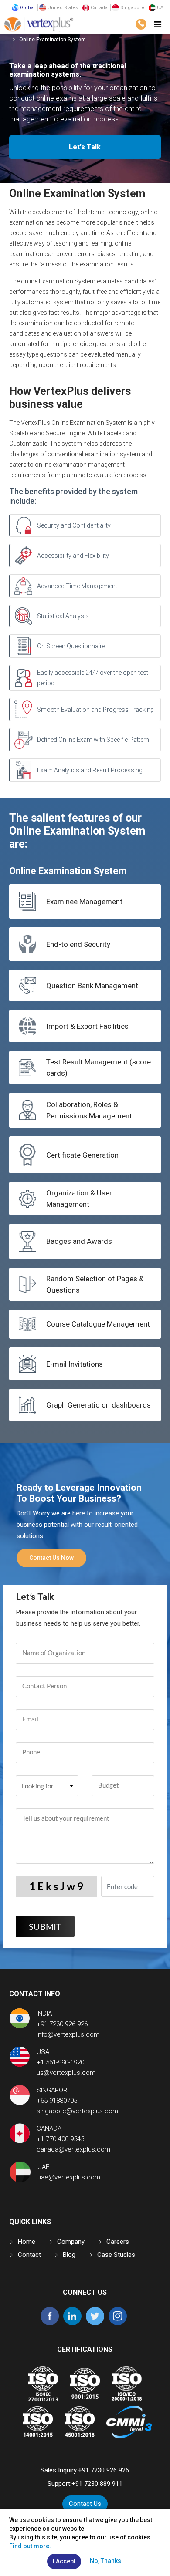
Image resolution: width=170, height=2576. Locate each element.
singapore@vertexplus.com (77, 2111)
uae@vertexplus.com (69, 2177)
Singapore (132, 8)
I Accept (64, 2561)
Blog (69, 2255)
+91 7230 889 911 (97, 2484)
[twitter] (95, 2323)
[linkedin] (72, 2323)
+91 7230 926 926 (62, 2024)
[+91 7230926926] (141, 24)
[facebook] (50, 2323)
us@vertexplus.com (66, 2073)
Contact (29, 2255)
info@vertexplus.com (68, 2034)
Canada (99, 8)
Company (71, 2242)
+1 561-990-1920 (60, 2062)
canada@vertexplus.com (73, 2149)
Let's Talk (85, 147)
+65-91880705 (57, 2101)
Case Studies (116, 2255)
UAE (161, 8)
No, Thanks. (106, 2561)
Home (27, 2242)
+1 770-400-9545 (60, 2139)
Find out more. (30, 2546)
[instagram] (118, 2323)
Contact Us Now (51, 1558)
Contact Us (85, 2504)
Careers (118, 2242)
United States (62, 8)
